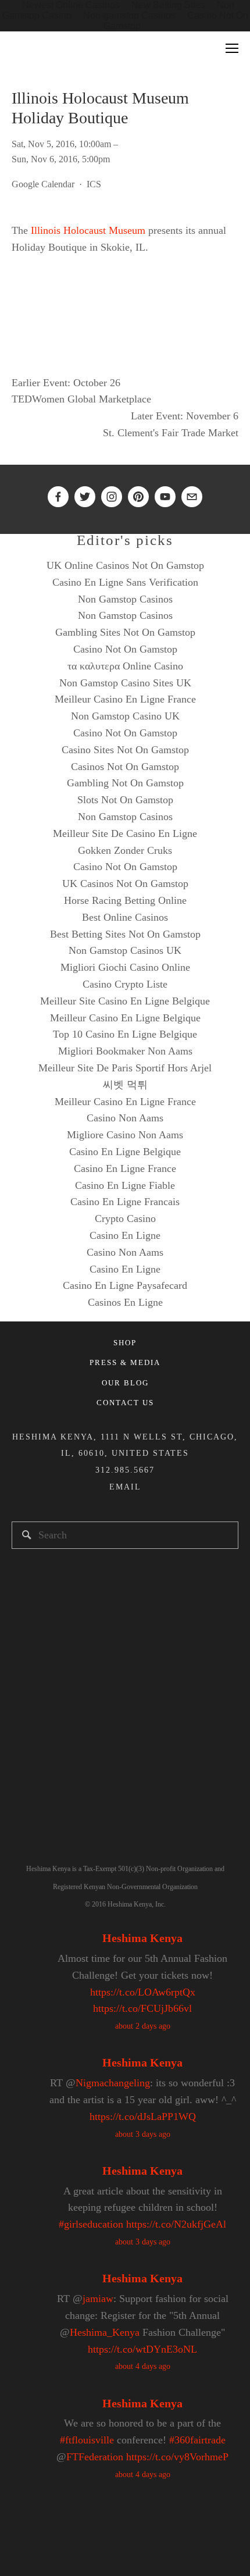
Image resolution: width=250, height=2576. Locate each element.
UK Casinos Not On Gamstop (125, 883)
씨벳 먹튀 (125, 1085)
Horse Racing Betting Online (125, 900)
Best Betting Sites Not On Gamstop (125, 934)
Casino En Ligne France (125, 1168)
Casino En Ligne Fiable (125, 1185)
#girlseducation (91, 2224)
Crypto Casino (125, 1218)
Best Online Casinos (125, 917)
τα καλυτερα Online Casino (125, 666)
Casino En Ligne (125, 1235)
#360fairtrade (197, 2440)
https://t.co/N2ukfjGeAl (176, 2224)
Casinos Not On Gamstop (125, 767)
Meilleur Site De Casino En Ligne (125, 833)
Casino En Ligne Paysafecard (125, 1285)
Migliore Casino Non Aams (125, 1135)
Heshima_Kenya (105, 2332)
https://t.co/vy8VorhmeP (177, 2457)
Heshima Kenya (142, 1938)
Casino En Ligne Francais (125, 1202)
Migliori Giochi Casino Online (125, 967)
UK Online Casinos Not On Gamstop (125, 565)
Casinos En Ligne (125, 1302)
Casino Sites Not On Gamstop (125, 750)
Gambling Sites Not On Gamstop (125, 632)
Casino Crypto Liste (125, 984)
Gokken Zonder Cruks (125, 850)
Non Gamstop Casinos (125, 599)
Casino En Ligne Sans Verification (125, 582)
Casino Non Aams (125, 1118)
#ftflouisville (87, 2440)
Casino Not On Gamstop (125, 649)
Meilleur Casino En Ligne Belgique (125, 1018)
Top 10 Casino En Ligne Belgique (125, 1034)
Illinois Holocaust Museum (88, 230)
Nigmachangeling (113, 2083)
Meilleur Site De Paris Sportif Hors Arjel (125, 1068)
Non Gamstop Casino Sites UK (125, 683)
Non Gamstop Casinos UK (125, 950)
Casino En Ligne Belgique (125, 1152)
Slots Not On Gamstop (125, 800)
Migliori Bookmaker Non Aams (125, 1051)
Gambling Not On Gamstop (125, 783)
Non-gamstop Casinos (129, 15)
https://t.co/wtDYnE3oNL (142, 2349)
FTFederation (95, 2457)
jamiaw (98, 2299)
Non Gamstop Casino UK (125, 716)
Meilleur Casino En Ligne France (125, 699)
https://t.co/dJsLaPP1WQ (143, 2117)
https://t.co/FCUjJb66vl (142, 2008)
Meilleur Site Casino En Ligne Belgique (125, 1001)
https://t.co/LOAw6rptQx (143, 1992)
